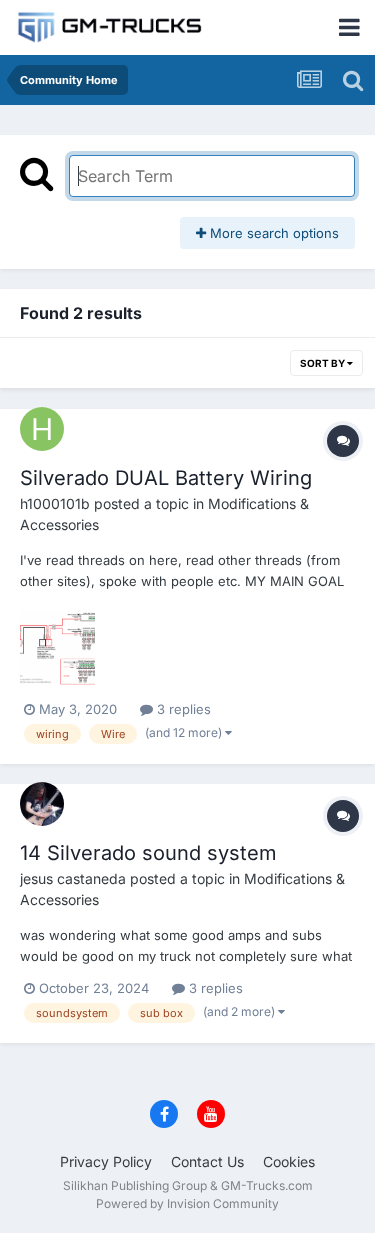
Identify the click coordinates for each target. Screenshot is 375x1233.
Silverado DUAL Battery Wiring (166, 478)
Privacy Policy (106, 1161)
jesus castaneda (73, 878)
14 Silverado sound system (148, 853)
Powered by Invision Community (187, 1203)
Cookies (289, 1161)
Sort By (323, 363)
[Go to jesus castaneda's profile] (42, 804)
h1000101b (55, 503)
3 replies (182, 709)
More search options (272, 233)
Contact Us (207, 1161)
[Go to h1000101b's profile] (42, 429)
